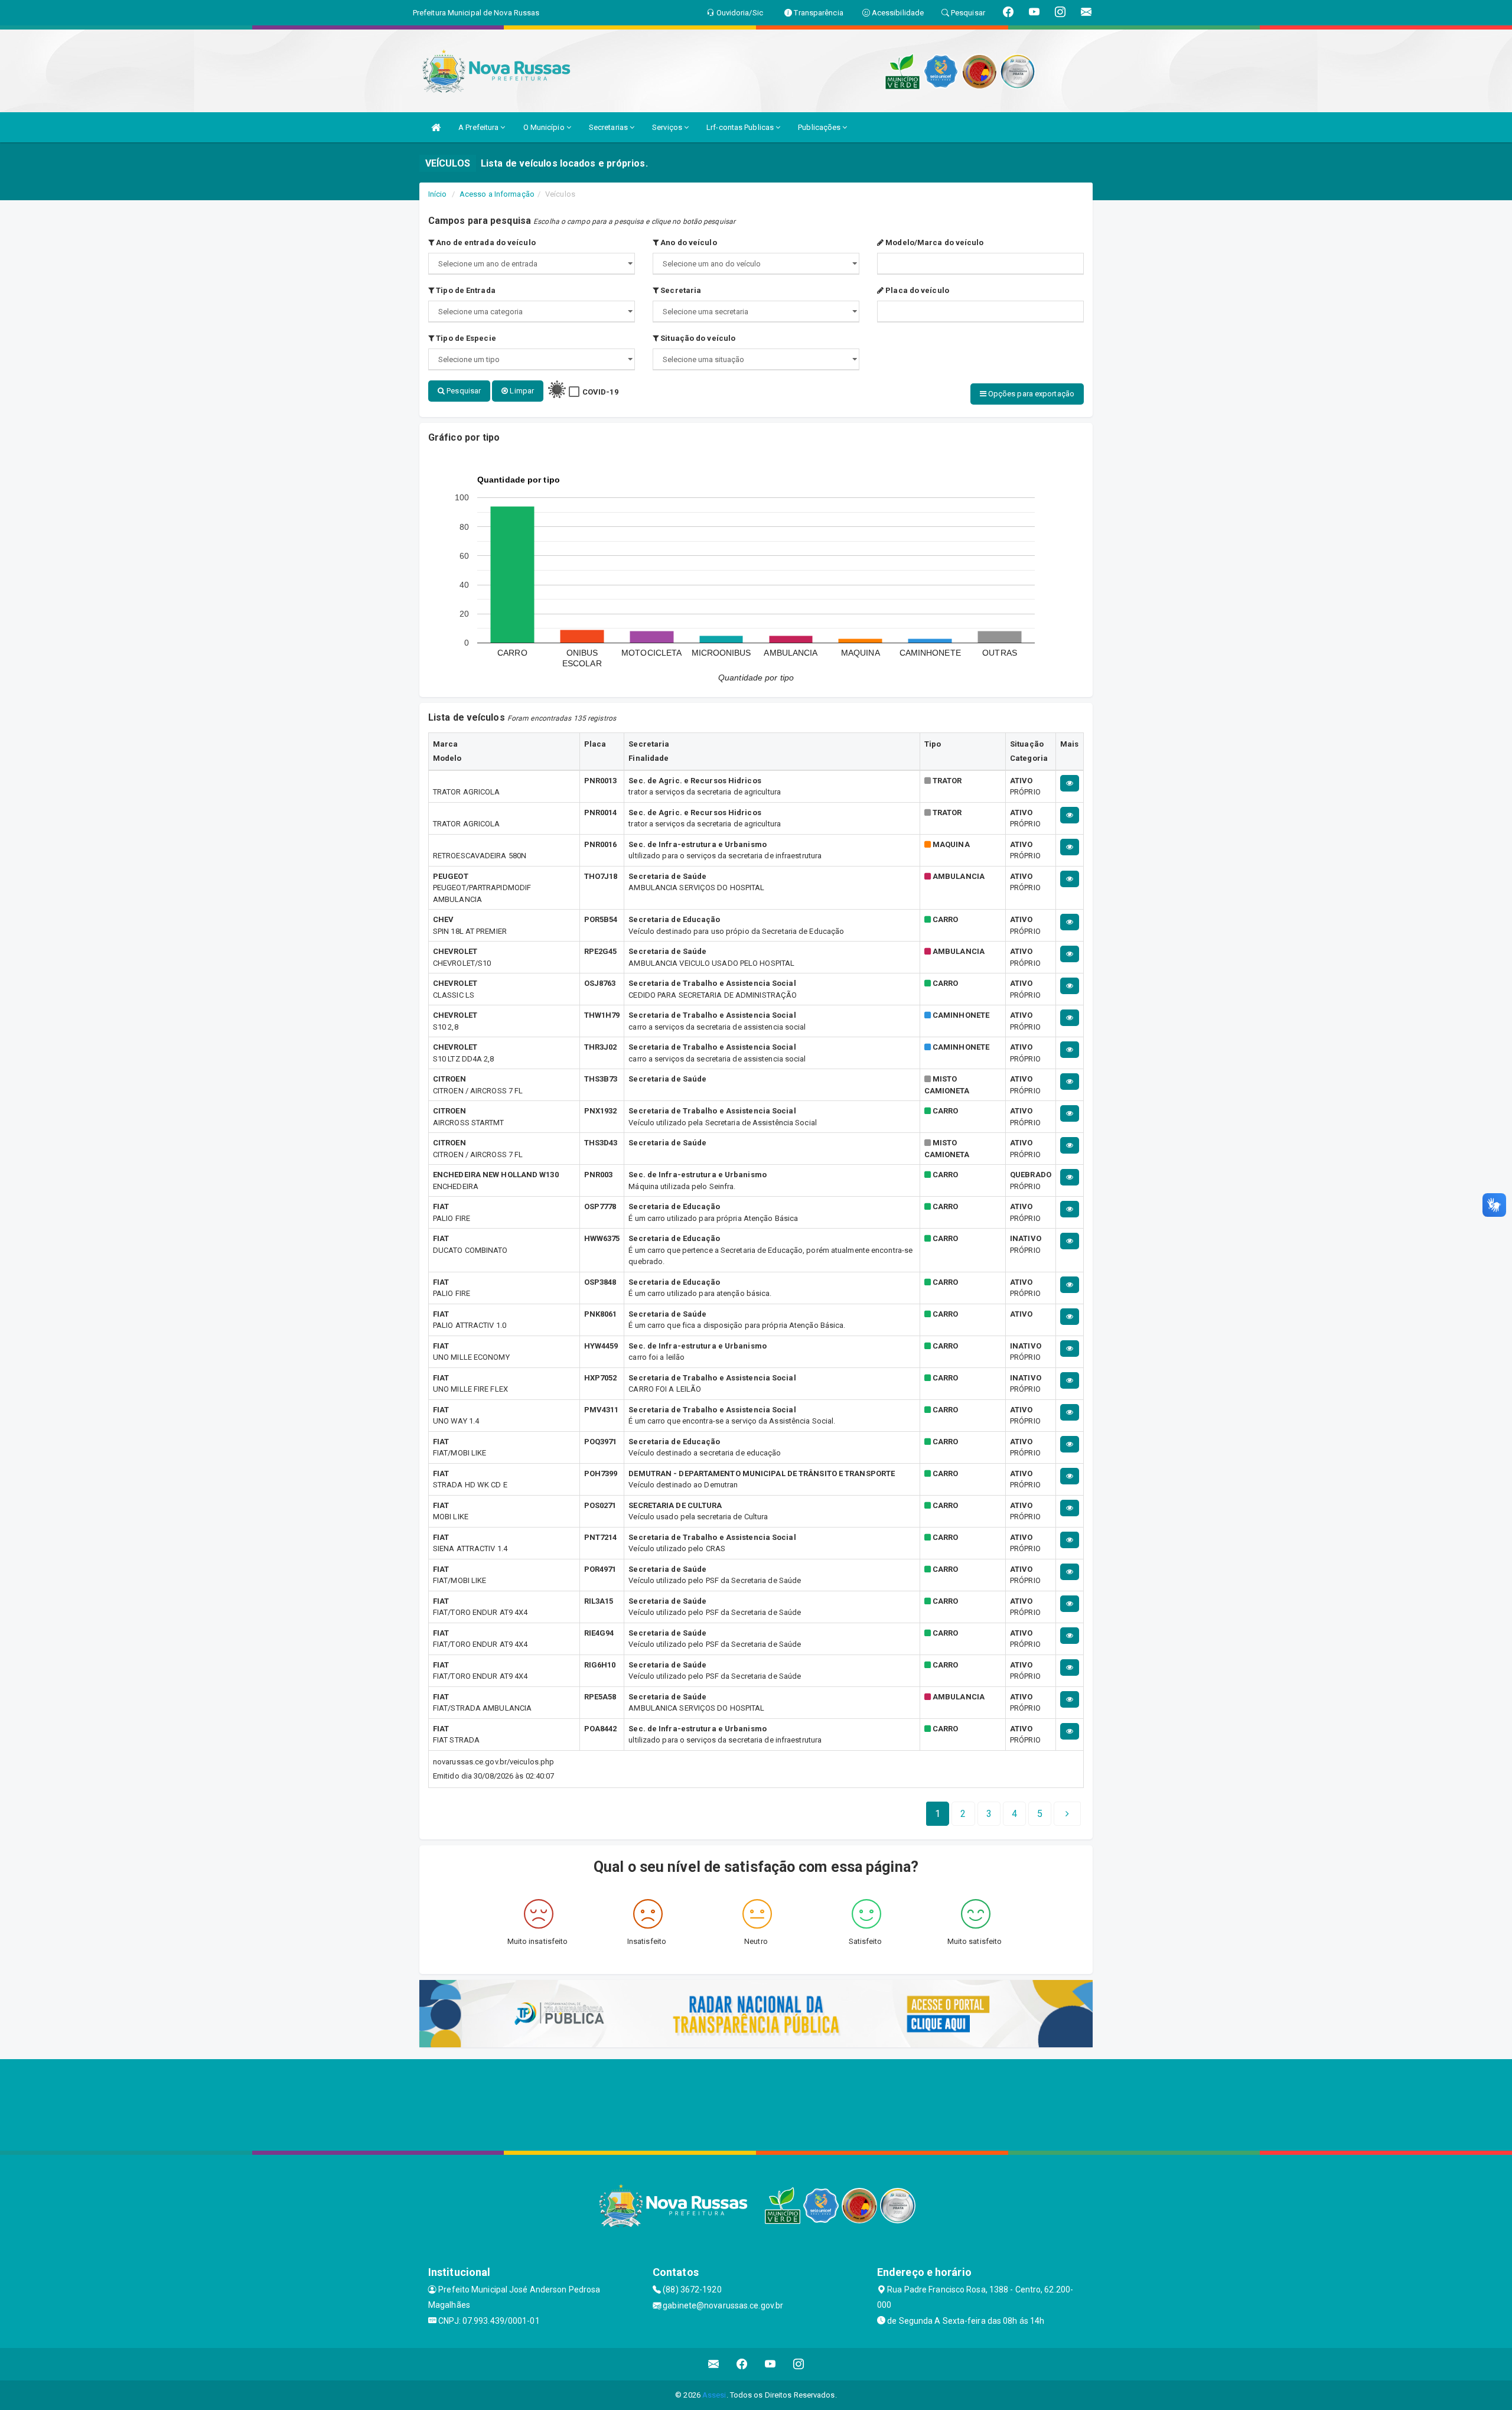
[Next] (1067, 1814)
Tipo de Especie (465, 338)
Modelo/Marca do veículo (933, 242)
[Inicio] (436, 127)
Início (438, 194)
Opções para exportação (1030, 394)
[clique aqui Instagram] (799, 2364)
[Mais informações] (1070, 783)
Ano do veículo (688, 242)
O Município (545, 127)
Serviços (668, 127)
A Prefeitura (479, 127)
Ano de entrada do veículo (485, 242)
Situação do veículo (697, 338)
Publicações (820, 127)
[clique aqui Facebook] (742, 2364)
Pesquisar (463, 391)
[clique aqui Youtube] (770, 2364)
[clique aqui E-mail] (714, 2364)
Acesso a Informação (497, 194)
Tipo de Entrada (465, 290)
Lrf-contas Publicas (741, 127)
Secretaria (680, 290)
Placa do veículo (916, 290)
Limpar (521, 391)
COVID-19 (600, 392)
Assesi (714, 2395)
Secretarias (609, 127)
